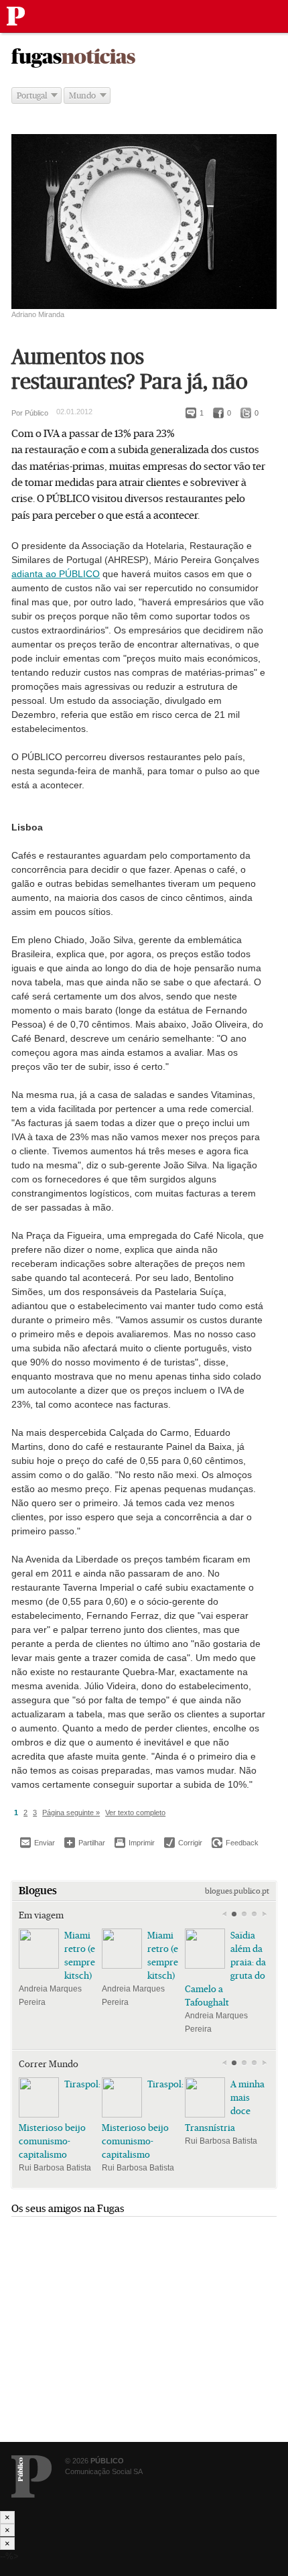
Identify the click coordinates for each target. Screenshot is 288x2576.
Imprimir (135, 1843)
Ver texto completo (135, 1813)
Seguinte (264, 1914)
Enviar (38, 1843)
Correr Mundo (49, 2064)
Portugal (32, 96)
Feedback (235, 1843)
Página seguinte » (71, 1813)
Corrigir (183, 1843)
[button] (234, 1914)
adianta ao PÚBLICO (56, 574)
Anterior (224, 1914)
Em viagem (41, 1915)
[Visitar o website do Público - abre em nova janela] (31, 2476)
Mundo (82, 96)
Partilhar (85, 1842)
